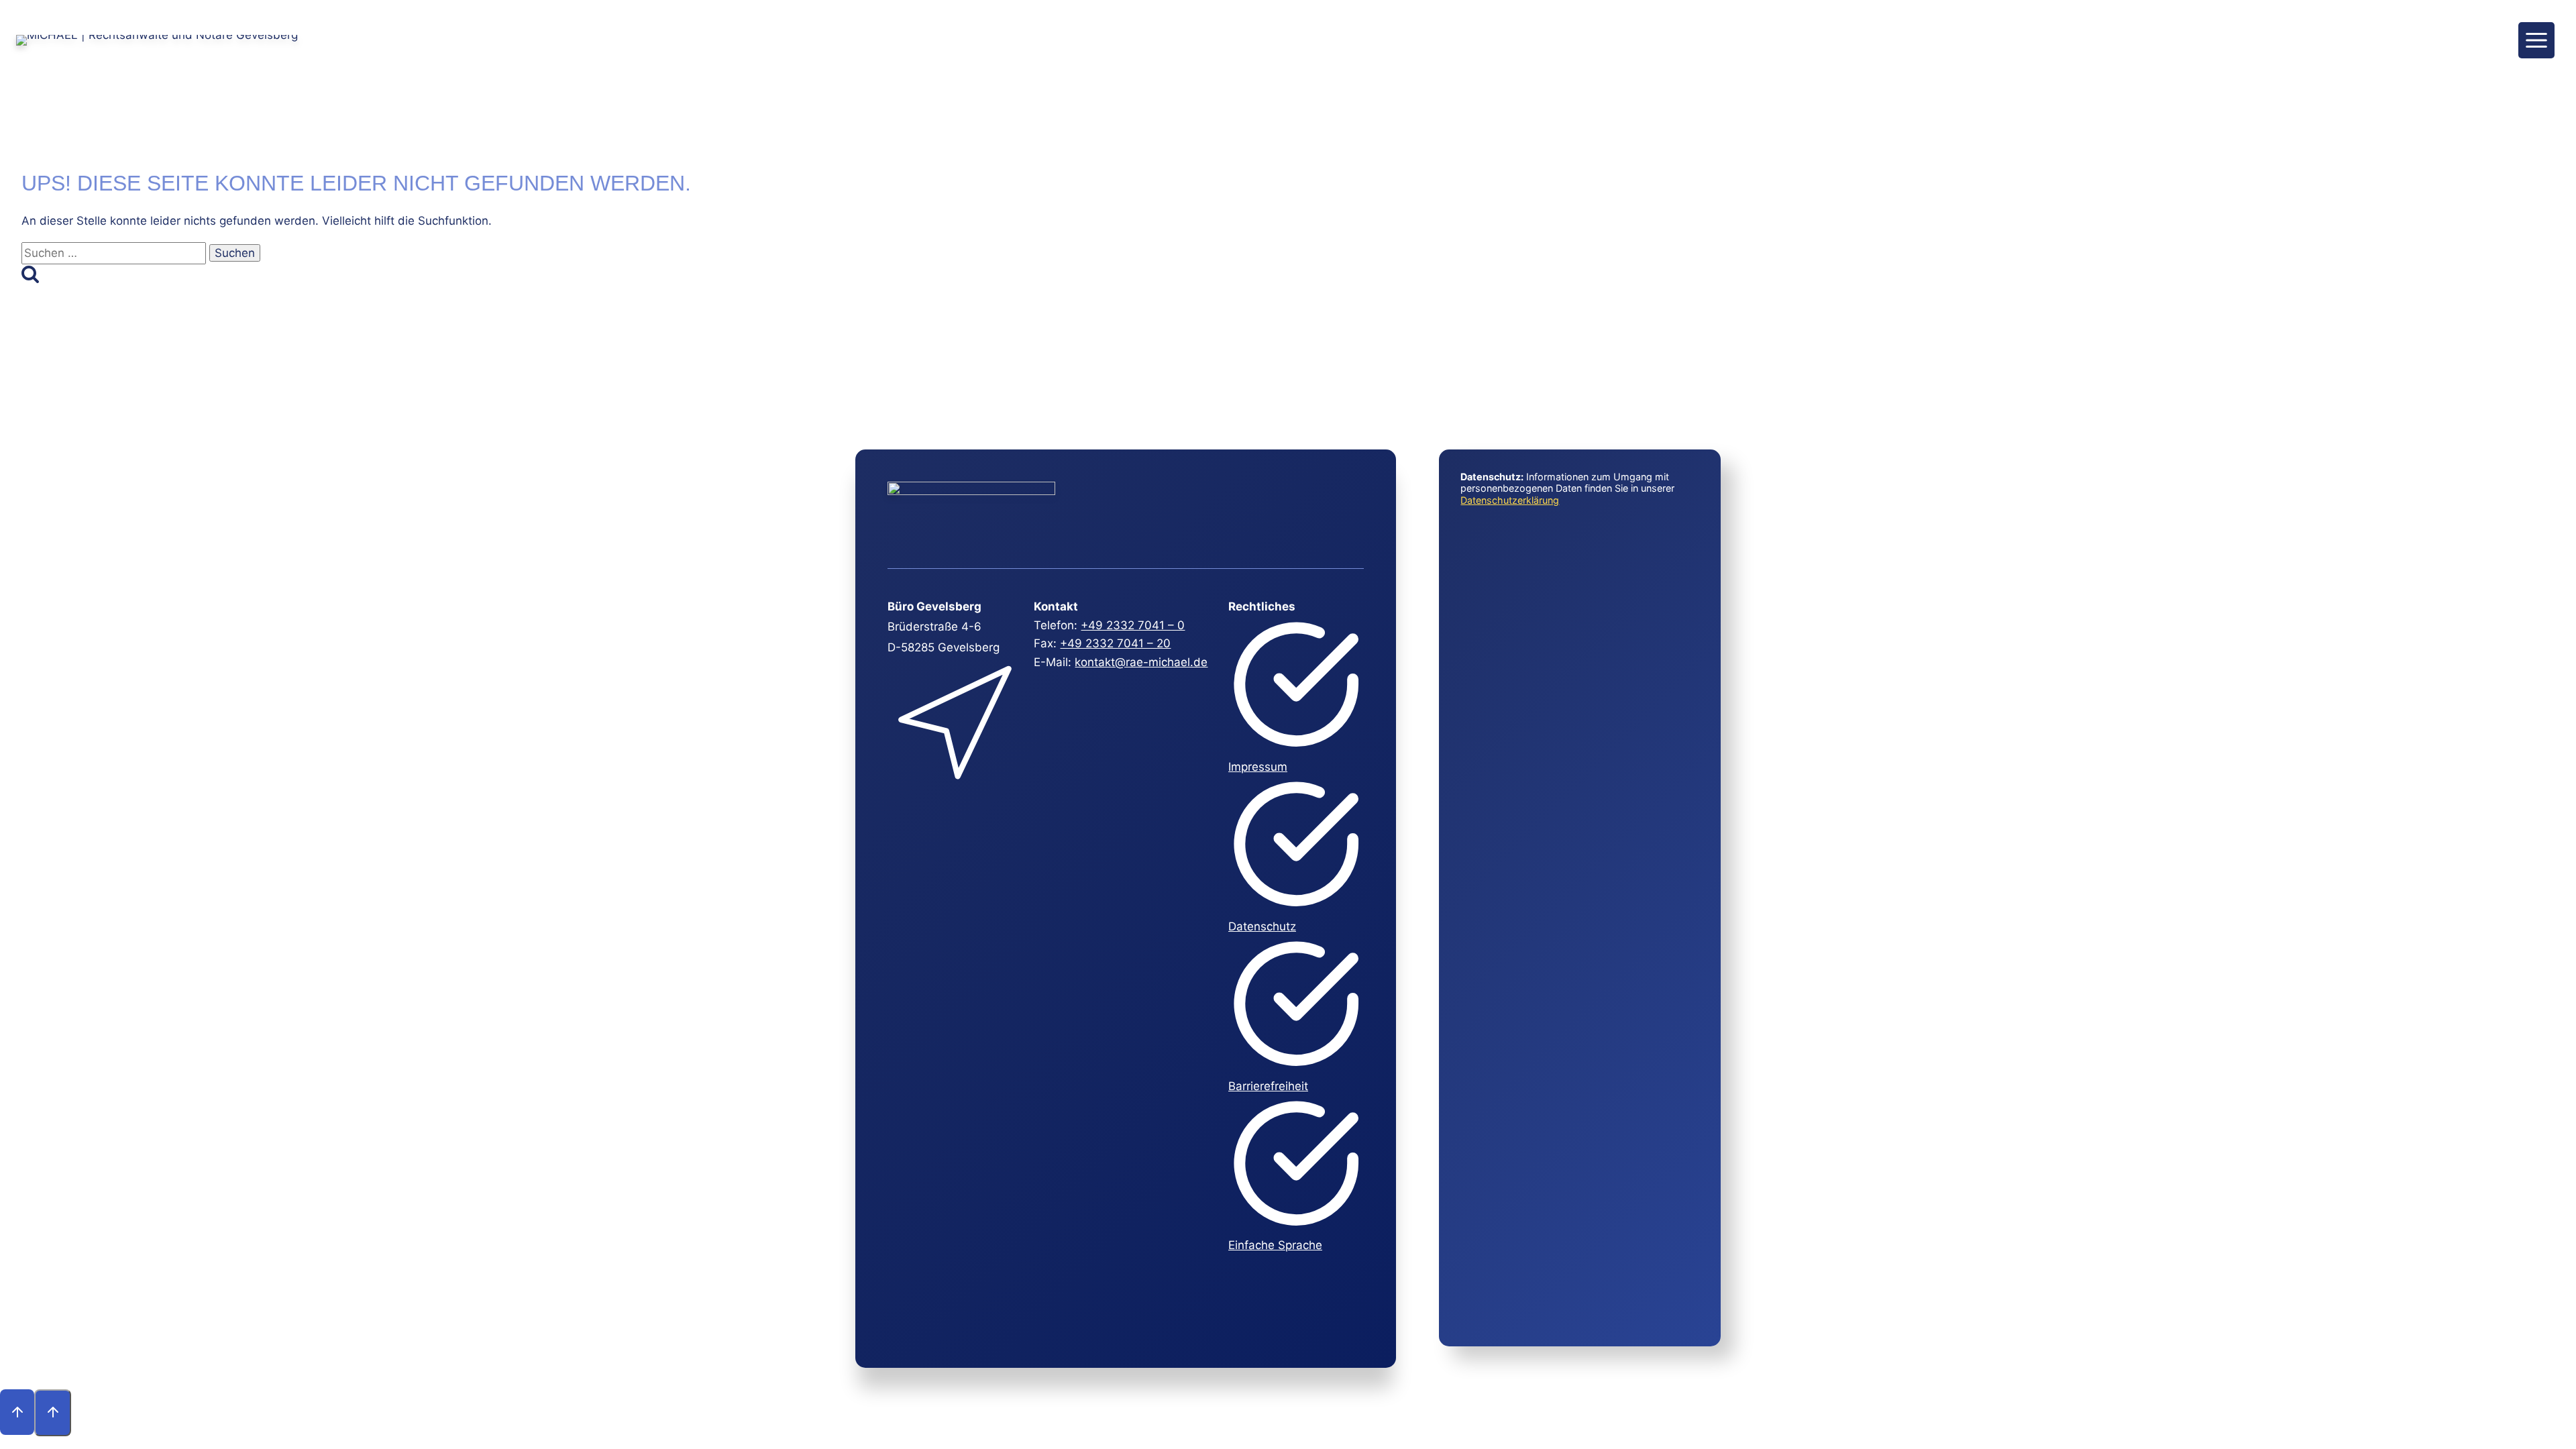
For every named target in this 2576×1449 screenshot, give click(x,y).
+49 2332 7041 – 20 (1115, 643)
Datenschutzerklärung (1510, 500)
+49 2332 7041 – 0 (1133, 625)
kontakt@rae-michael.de (1141, 662)
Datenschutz (1262, 926)
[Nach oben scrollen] (17, 1412)
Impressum (1258, 767)
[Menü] (2536, 40)
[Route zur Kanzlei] (954, 790)
